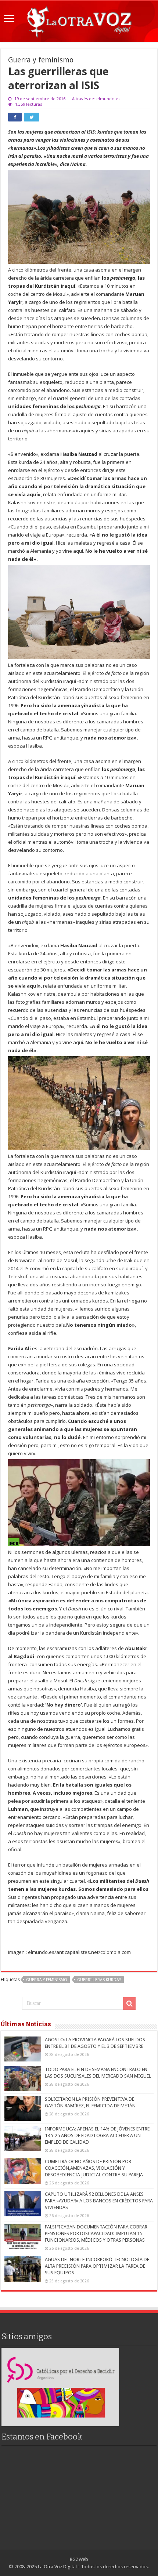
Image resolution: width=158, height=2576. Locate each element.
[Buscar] (129, 2003)
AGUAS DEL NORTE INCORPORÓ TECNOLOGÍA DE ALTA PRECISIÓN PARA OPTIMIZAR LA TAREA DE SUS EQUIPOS (97, 2266)
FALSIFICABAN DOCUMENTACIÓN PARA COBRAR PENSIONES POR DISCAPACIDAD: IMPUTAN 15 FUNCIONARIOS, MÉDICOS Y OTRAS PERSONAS (96, 2233)
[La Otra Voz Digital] (79, 20)
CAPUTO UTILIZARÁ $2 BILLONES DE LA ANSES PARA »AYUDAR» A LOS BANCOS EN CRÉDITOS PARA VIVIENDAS (99, 2201)
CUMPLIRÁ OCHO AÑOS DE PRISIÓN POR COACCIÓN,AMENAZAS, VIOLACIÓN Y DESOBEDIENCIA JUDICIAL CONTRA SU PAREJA (94, 2168)
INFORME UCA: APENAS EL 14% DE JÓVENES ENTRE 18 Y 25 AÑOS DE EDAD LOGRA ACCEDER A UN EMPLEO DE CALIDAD (97, 2135)
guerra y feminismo (47, 1980)
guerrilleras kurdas (99, 1980)
